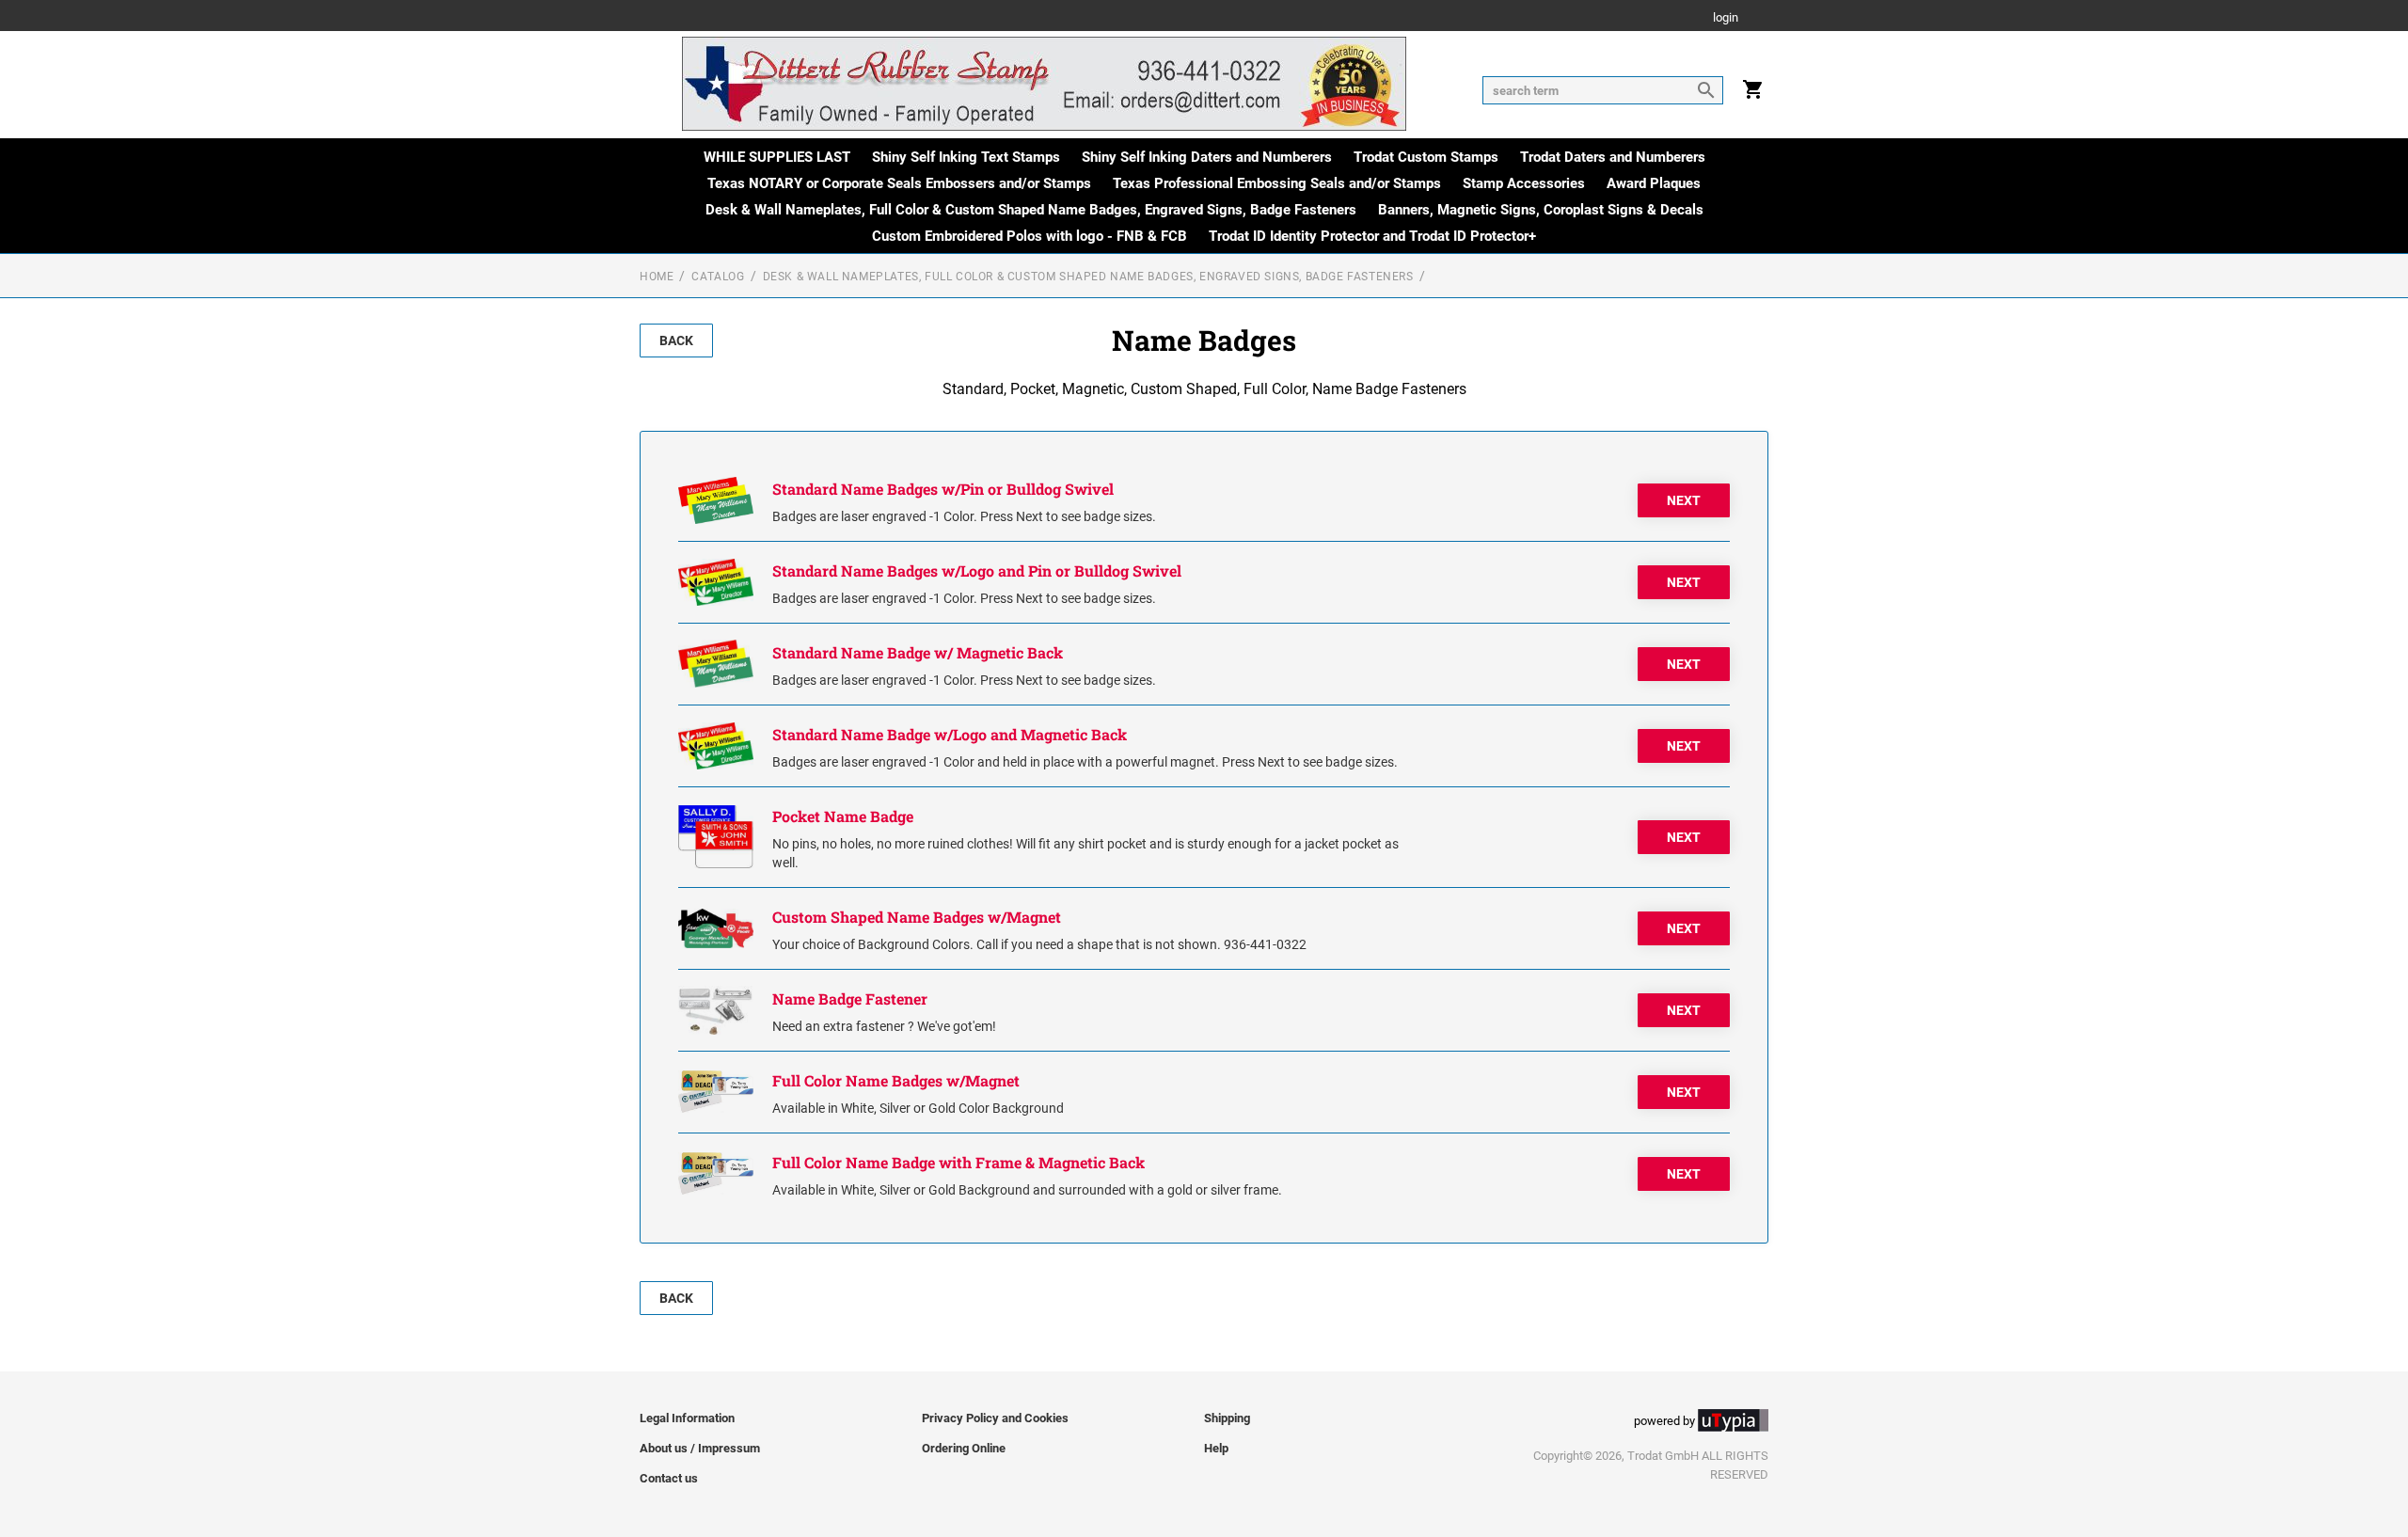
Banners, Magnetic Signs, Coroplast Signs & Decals (1541, 210)
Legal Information (687, 1418)
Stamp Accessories (1524, 183)
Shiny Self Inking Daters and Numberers (1207, 157)
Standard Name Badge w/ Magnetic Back (918, 652)
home (657, 277)
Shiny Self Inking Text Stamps (966, 157)
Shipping (1227, 1418)
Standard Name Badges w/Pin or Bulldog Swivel (943, 489)
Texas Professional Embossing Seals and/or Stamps (1277, 183)
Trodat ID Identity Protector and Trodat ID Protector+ (1372, 236)
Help (1216, 1448)
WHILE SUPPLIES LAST (777, 157)
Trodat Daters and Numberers (1613, 157)
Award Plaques (1654, 183)
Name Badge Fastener (850, 998)
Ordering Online (964, 1448)
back (676, 341)
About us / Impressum (700, 1448)
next (1684, 500)
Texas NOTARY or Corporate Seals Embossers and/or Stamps (899, 183)
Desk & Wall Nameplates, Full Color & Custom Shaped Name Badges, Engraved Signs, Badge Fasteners (1031, 210)
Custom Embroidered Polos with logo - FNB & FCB (1030, 236)
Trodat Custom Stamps (1426, 157)
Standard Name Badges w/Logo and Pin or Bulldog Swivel (977, 570)
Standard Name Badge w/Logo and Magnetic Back (950, 734)
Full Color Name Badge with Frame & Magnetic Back (958, 1162)
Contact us (669, 1478)
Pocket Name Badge (843, 816)
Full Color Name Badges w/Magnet (896, 1080)
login (1726, 18)
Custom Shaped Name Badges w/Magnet (917, 917)
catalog (718, 277)
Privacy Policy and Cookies (995, 1418)
